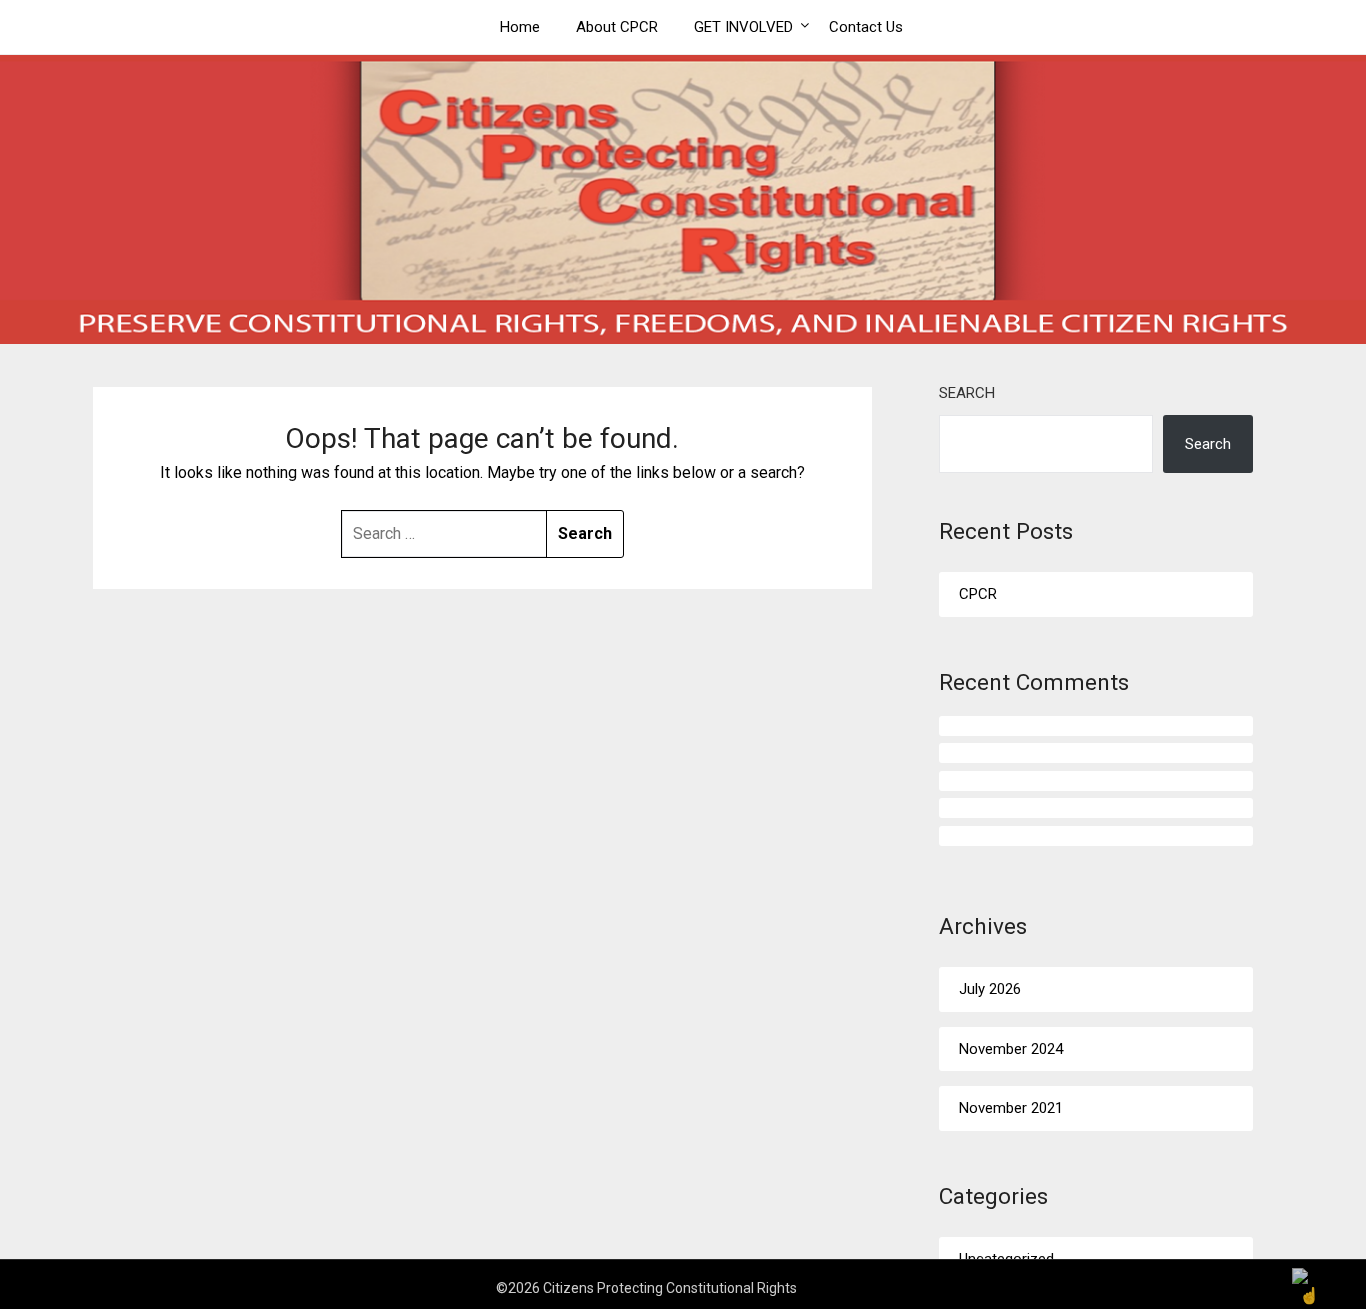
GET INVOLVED (743, 27)
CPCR (978, 594)
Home (520, 27)
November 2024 (1011, 1049)
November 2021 (1011, 1108)
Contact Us (866, 27)
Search (967, 393)
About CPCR (617, 27)
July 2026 (990, 989)
